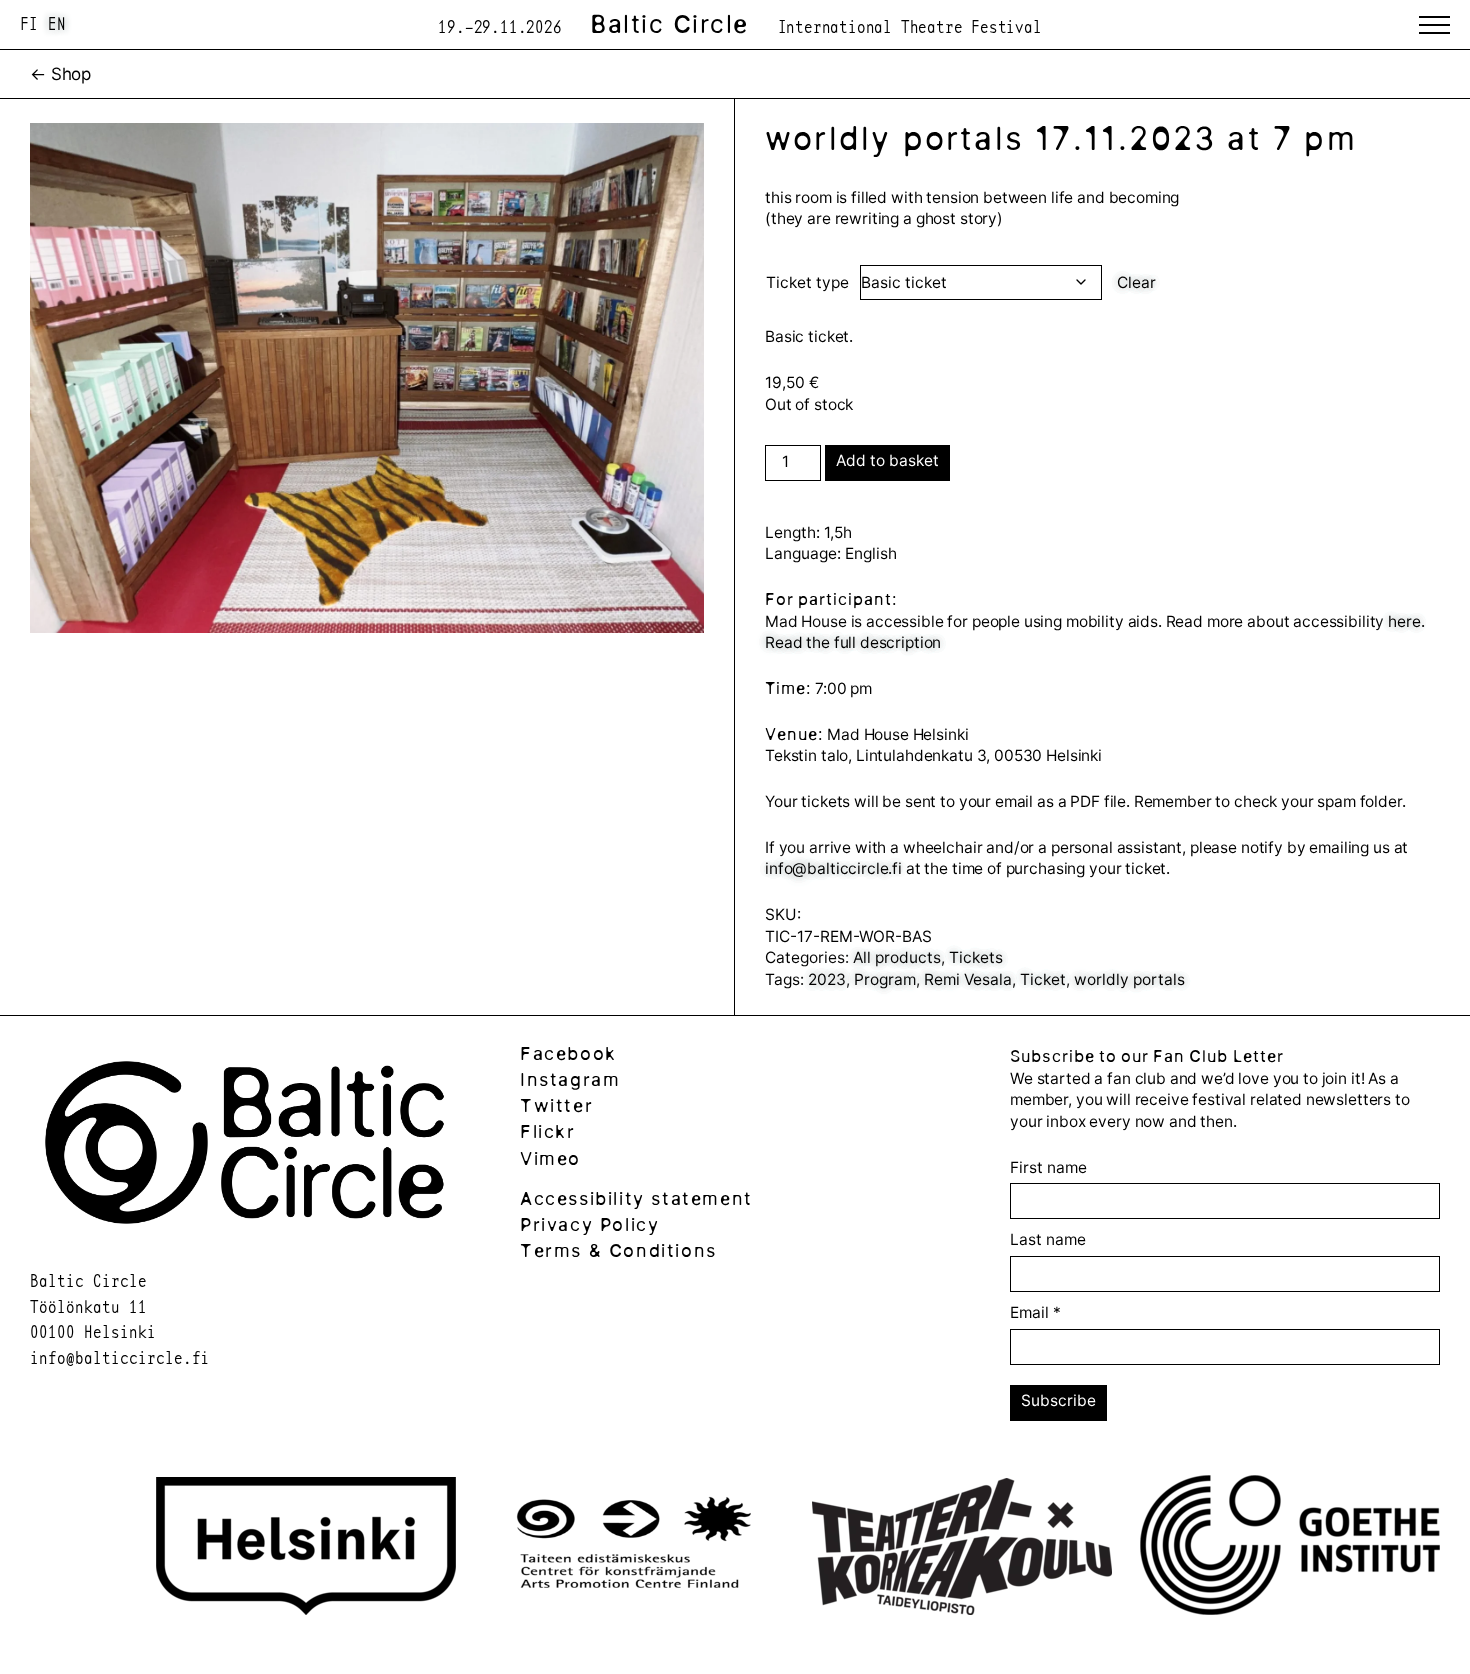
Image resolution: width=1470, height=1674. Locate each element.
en (57, 23)
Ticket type (807, 282)
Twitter (556, 1105)
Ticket (1043, 979)
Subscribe (1058, 1400)
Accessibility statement (636, 1198)
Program (885, 979)
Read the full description (853, 642)
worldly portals (1129, 979)
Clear (1136, 282)
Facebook (568, 1053)
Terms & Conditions (618, 1250)
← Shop (60, 74)
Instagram (570, 1079)
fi (29, 23)
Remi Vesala (968, 979)
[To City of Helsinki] (306, 1549)
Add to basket (887, 460)
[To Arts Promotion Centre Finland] (634, 1548)
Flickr (548, 1131)
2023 (827, 979)
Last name (1048, 1239)
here (1404, 621)
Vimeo (550, 1158)
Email (1035, 1312)
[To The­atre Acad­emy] (962, 1549)
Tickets (976, 957)
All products (897, 957)
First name (1048, 1167)
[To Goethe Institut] (1290, 1548)
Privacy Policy (589, 1224)
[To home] (245, 1233)
